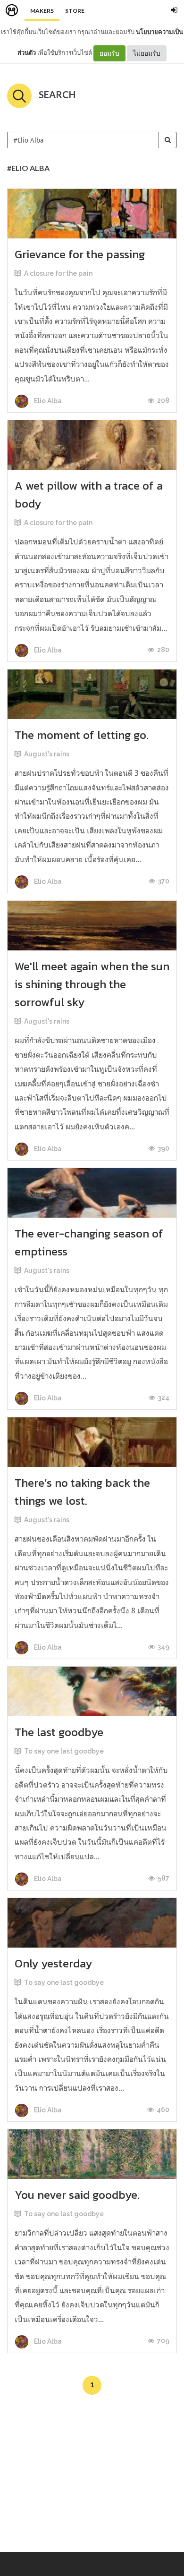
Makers (42, 11)
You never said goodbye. (77, 2195)
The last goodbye (59, 1732)
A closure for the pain (58, 273)
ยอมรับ (109, 53)
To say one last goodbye (64, 1751)
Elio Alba (47, 401)
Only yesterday (53, 1963)
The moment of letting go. (82, 735)
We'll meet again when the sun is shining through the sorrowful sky (92, 984)
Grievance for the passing (80, 254)
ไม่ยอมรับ (147, 53)
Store (75, 11)
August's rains (47, 754)
